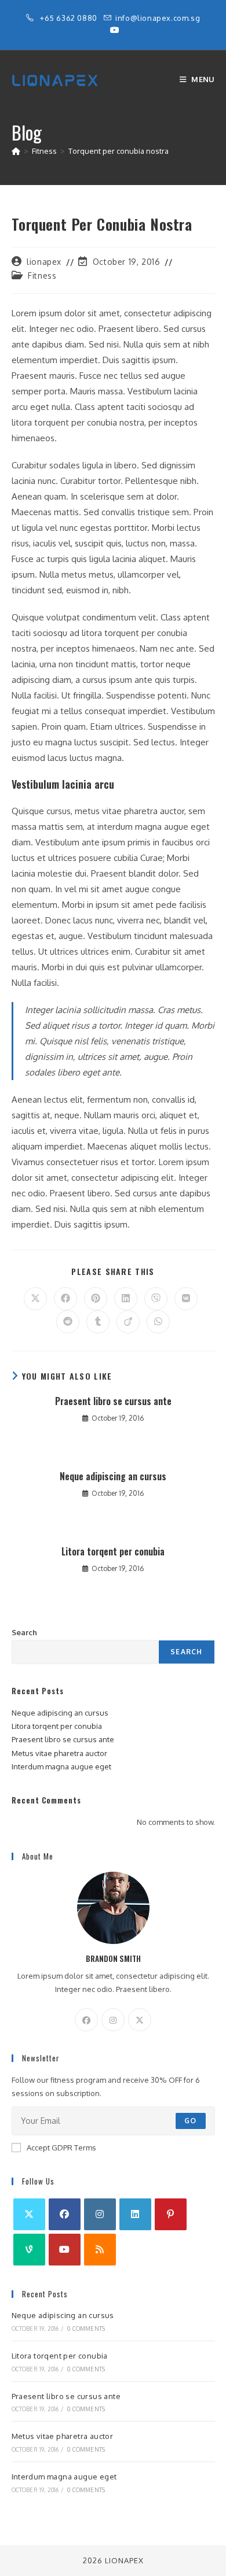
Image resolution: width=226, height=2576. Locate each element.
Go (190, 2121)
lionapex (44, 262)
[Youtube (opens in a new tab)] (113, 30)
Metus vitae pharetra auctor (59, 1753)
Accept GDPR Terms (61, 2148)
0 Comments (86, 2329)
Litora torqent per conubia (113, 1551)
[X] (140, 2020)
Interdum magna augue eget (61, 1766)
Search (24, 1632)
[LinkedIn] (135, 2214)
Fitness (42, 276)
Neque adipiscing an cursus (113, 1476)
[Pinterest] (171, 2214)
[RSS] (100, 2250)
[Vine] (29, 2250)
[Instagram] (113, 2020)
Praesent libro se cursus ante (113, 1401)
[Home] (16, 151)
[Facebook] (86, 2020)
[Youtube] (65, 2250)
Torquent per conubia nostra (119, 151)
